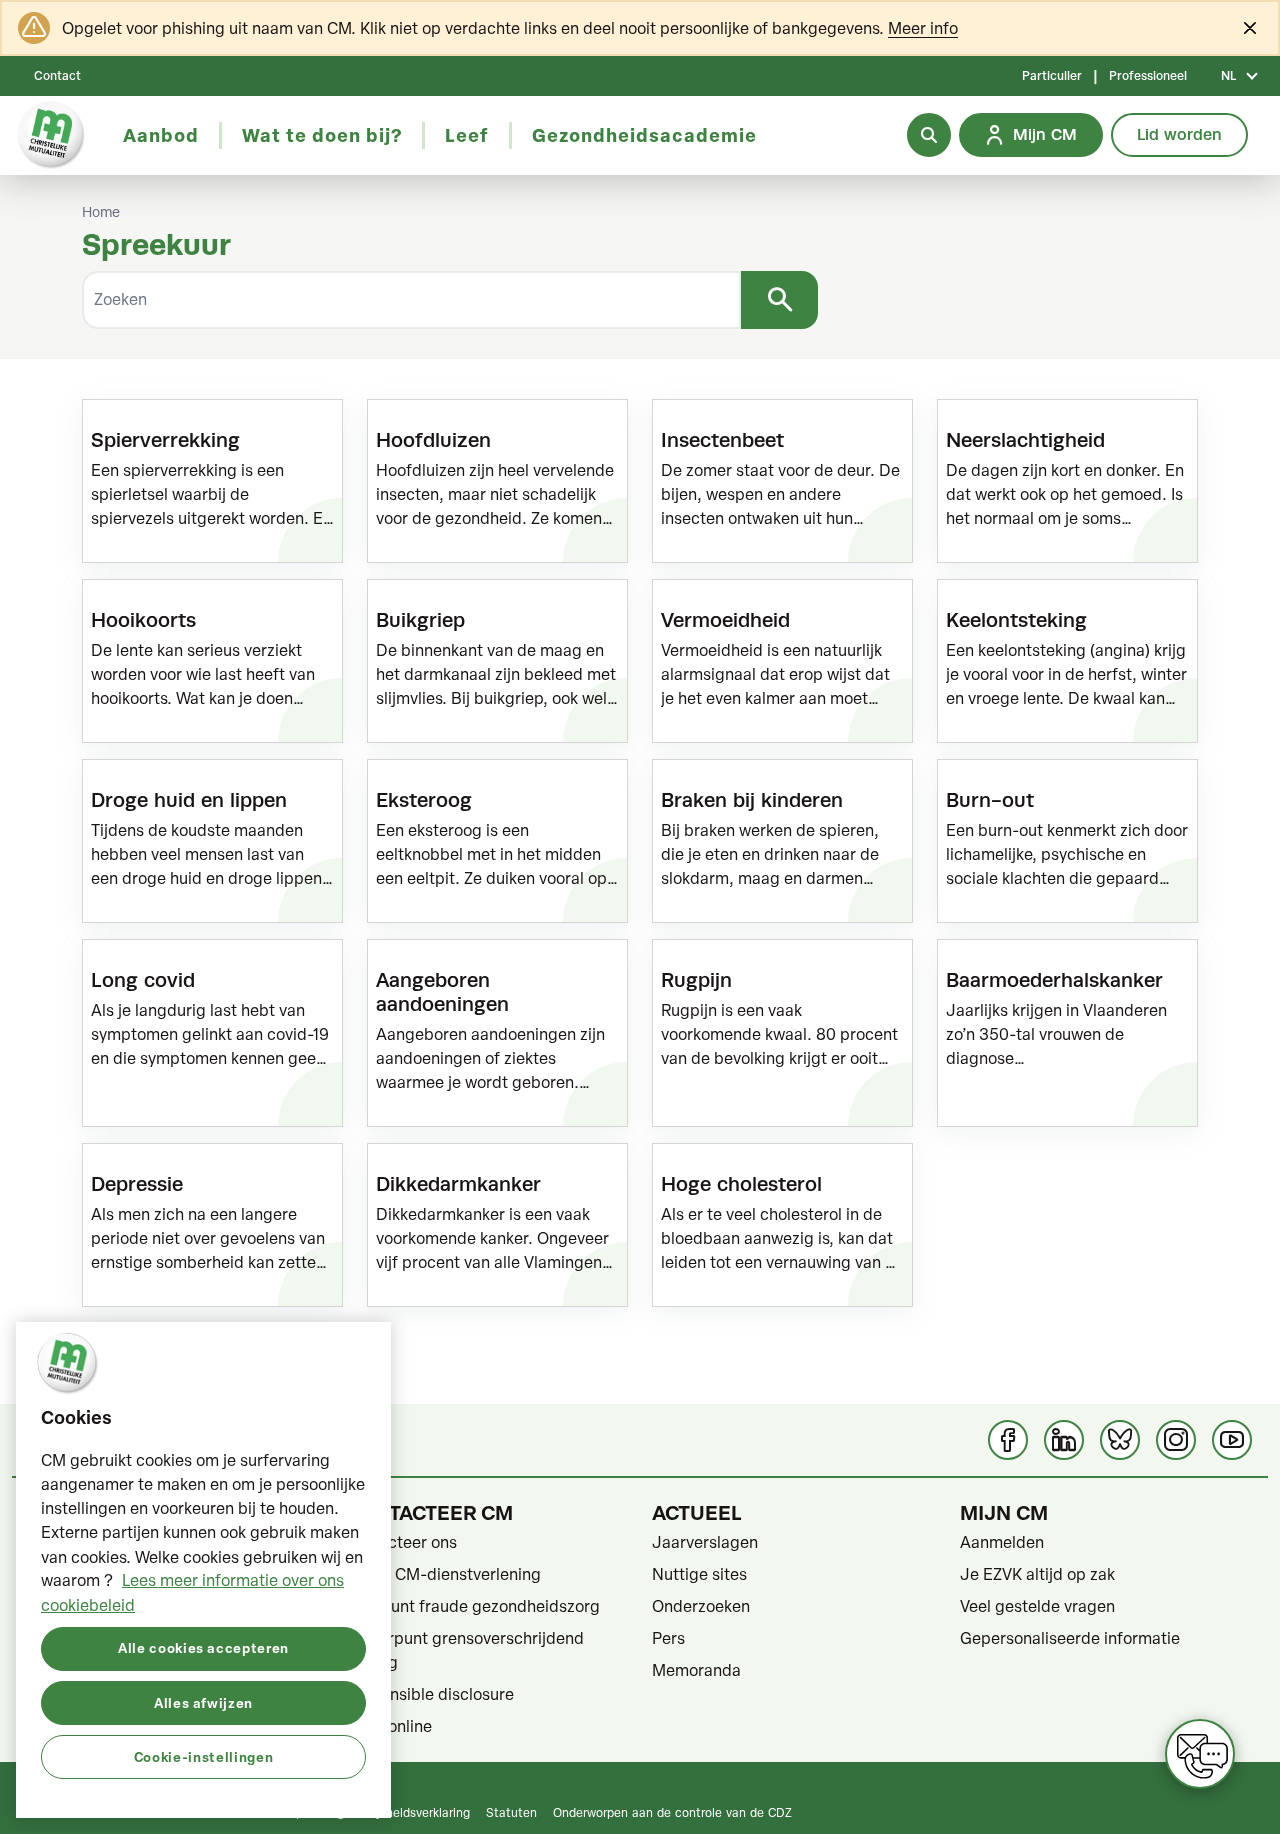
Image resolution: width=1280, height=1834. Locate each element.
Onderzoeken (701, 1606)
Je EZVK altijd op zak (1037, 1574)
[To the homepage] (51, 135)
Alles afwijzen (203, 1701)
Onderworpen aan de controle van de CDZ (672, 1812)
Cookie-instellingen (203, 1755)
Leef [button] (467, 135)
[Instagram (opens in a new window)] (1176, 1440)
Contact (57, 76)
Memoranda (696, 1670)
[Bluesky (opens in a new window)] (1120, 1440)
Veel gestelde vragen (1037, 1606)
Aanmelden (1002, 1542)
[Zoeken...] (929, 135)
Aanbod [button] (161, 135)
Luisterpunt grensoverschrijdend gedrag (464, 1650)
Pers (668, 1638)
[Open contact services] (1200, 1754)
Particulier (1052, 76)
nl (1228, 76)
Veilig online (388, 1726)
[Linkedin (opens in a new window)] (1064, 1440)
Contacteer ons (400, 1542)
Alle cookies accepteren (203, 1647)
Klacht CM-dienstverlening (442, 1574)
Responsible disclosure (429, 1694)
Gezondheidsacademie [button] (644, 135)
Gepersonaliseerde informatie (1070, 1638)
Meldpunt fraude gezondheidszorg (472, 1606)
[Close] (1250, 28)
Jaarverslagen (705, 1542)
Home (101, 212)
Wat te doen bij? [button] (322, 135)
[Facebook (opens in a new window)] (1008, 1440)
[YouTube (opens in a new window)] (1232, 1440)
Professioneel (1148, 76)
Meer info (923, 28)
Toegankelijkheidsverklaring (393, 1812)
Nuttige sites (699, 1574)
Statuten (511, 1812)
